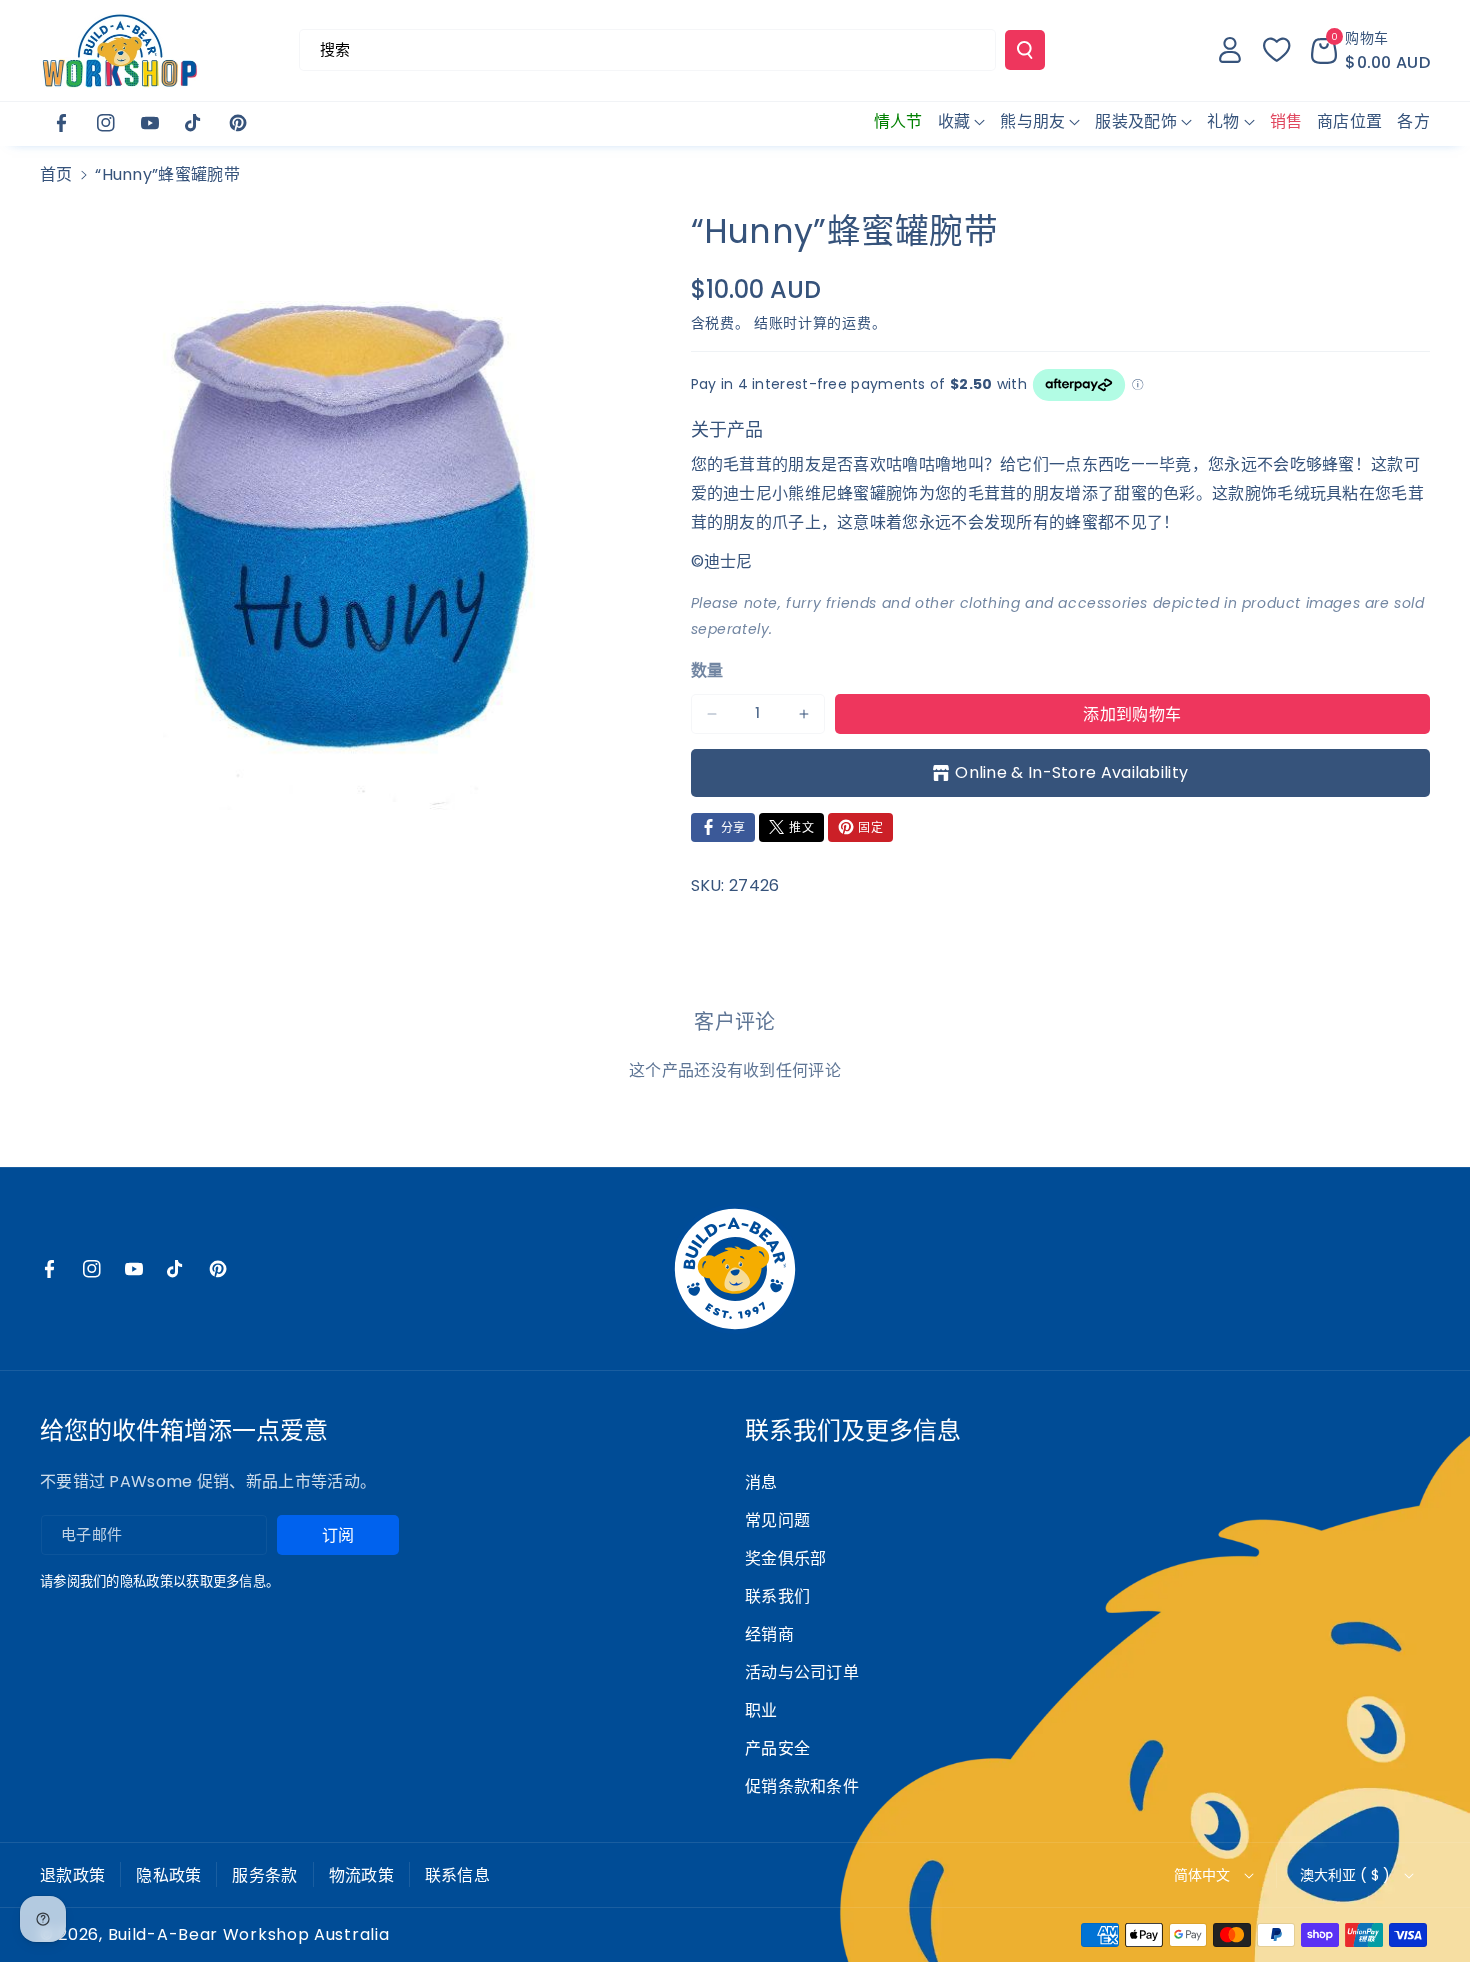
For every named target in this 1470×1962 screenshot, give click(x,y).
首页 (56, 174)
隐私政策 (168, 1875)
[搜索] (1025, 50)
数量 (707, 670)
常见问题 (777, 1520)
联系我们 (777, 1596)
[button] (1370, 50)
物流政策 (361, 1875)
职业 (761, 1710)
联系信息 (457, 1875)
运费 (856, 323)
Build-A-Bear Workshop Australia (249, 1935)
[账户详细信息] (1230, 50)
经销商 (769, 1634)
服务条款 (264, 1875)
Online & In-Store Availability (1071, 772)
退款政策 (72, 1875)
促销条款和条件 (802, 1786)
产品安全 (777, 1748)
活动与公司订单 (802, 1672)
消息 (761, 1482)
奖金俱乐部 (786, 1558)
